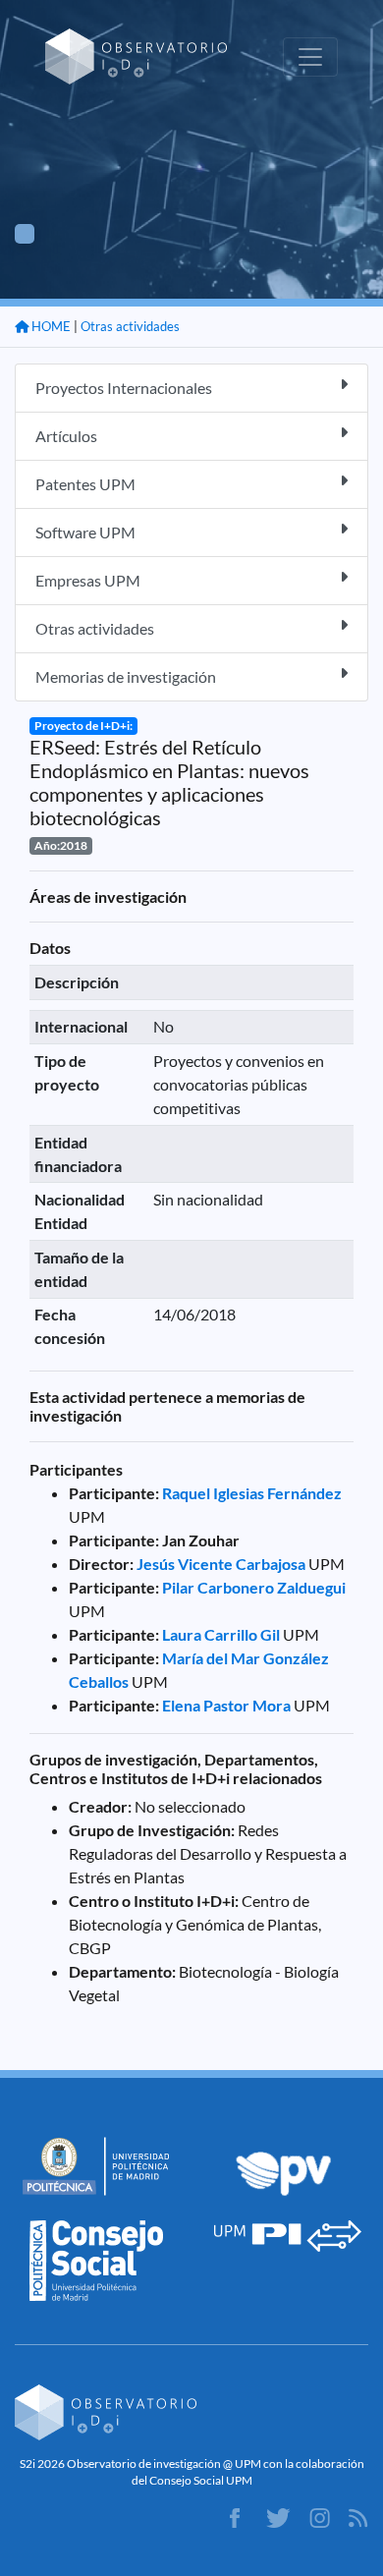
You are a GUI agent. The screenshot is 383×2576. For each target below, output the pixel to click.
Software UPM (85, 532)
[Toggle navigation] (310, 57)
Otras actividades (130, 326)
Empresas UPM (88, 580)
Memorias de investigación (126, 676)
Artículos (66, 436)
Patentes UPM (85, 484)
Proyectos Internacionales (124, 388)
